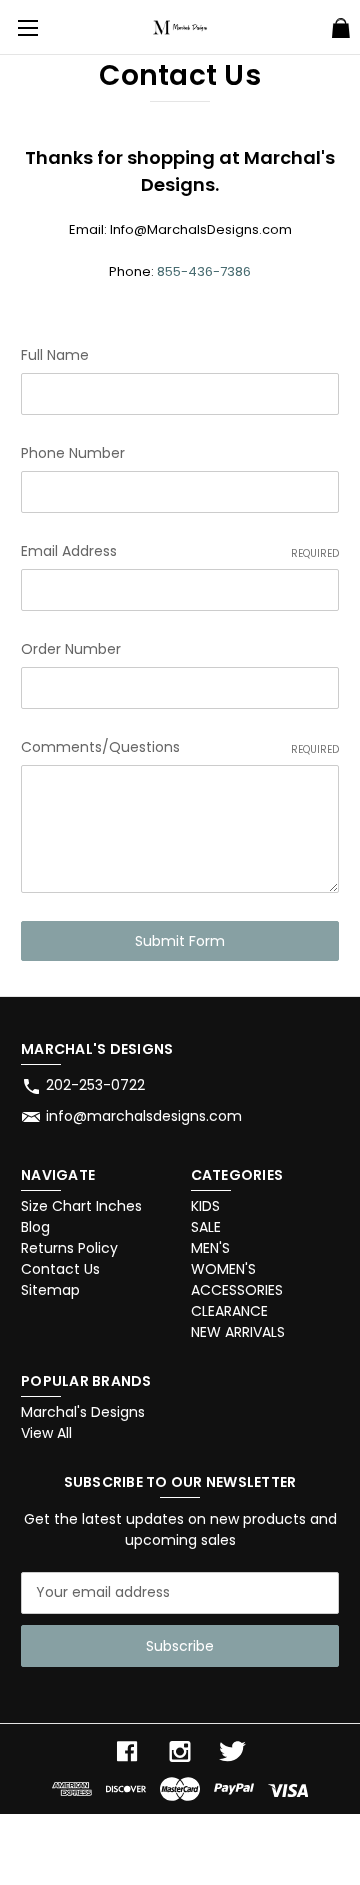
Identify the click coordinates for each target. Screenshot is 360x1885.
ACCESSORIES (237, 1290)
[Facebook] (127, 1751)
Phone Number (73, 453)
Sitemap (50, 1290)
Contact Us (60, 1269)
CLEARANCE (229, 1311)
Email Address (180, 551)
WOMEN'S (223, 1269)
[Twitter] (233, 1751)
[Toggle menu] (27, 27)
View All (46, 1433)
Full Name (55, 355)
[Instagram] (180, 1751)
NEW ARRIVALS (238, 1332)
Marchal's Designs (83, 1412)
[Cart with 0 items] (341, 31)
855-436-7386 (204, 271)
